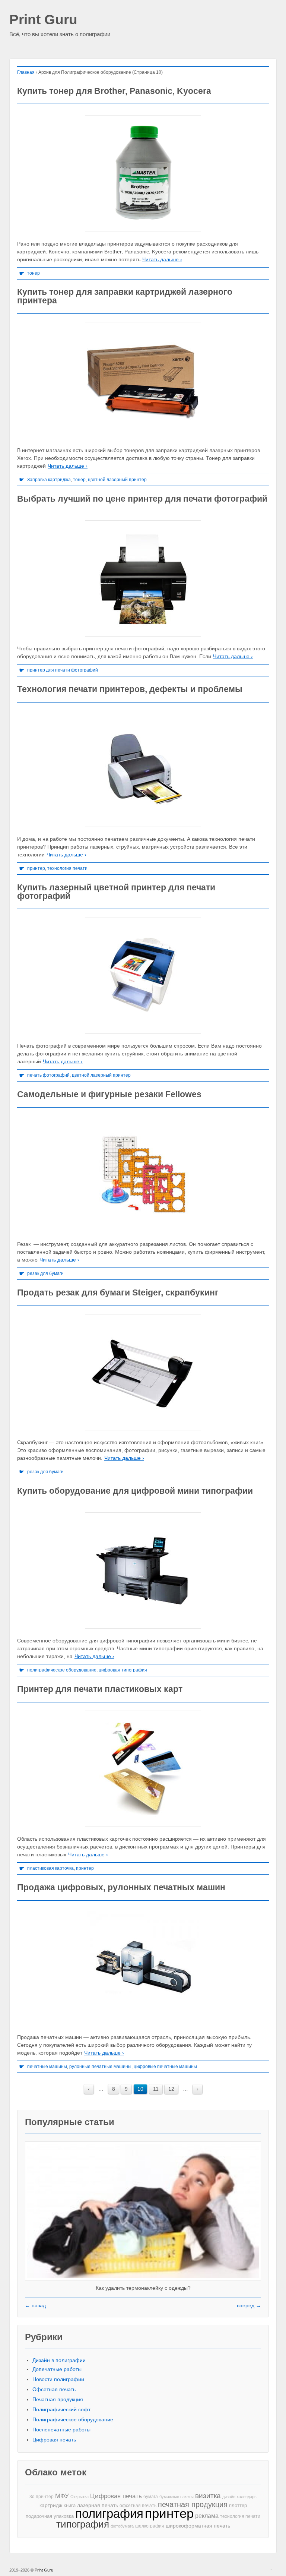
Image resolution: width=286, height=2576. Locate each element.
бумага (151, 2497)
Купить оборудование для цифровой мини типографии (135, 1491)
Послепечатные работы (61, 2430)
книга (70, 2505)
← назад (35, 2305)
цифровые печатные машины (165, 2067)
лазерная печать (98, 2505)
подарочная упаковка (50, 2516)
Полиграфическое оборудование (73, 2419)
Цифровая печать (54, 2440)
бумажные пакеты (177, 2497)
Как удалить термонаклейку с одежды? (143, 2288)
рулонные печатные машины (100, 2067)
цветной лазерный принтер (117, 480)
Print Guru (43, 20)
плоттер (238, 2505)
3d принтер (42, 2497)
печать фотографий (48, 1075)
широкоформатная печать (198, 2526)
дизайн (229, 2497)
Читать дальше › (162, 259)
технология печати (67, 868)
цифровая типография (123, 1670)
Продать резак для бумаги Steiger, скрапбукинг (118, 1292)
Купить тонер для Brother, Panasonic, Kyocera (114, 91)
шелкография (150, 2526)
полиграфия (109, 2514)
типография (83, 2524)
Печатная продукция (58, 2399)
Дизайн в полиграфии (59, 2360)
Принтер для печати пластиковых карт (100, 1689)
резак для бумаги (45, 1273)
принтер (36, 868)
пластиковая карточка (50, 1868)
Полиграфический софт (61, 2409)
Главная (26, 72)
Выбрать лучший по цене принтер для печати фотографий (142, 499)
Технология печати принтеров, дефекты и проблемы (130, 689)
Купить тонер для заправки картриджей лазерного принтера (125, 296)
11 (156, 2089)
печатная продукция (193, 2505)
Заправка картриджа (49, 480)
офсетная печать (138, 2506)
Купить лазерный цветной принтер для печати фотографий (116, 892)
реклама (207, 2516)
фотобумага (122, 2526)
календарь (247, 2497)
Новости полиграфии (58, 2379)
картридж (51, 2505)
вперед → (249, 2305)
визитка (208, 2496)
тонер (34, 273)
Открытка (80, 2497)
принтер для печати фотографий (63, 670)
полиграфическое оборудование (62, 1670)
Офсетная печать (54, 2389)
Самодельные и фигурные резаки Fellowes (109, 1094)
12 (171, 2089)
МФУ (62, 2496)
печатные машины (47, 2067)
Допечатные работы (57, 2369)
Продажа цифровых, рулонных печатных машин (121, 1887)
